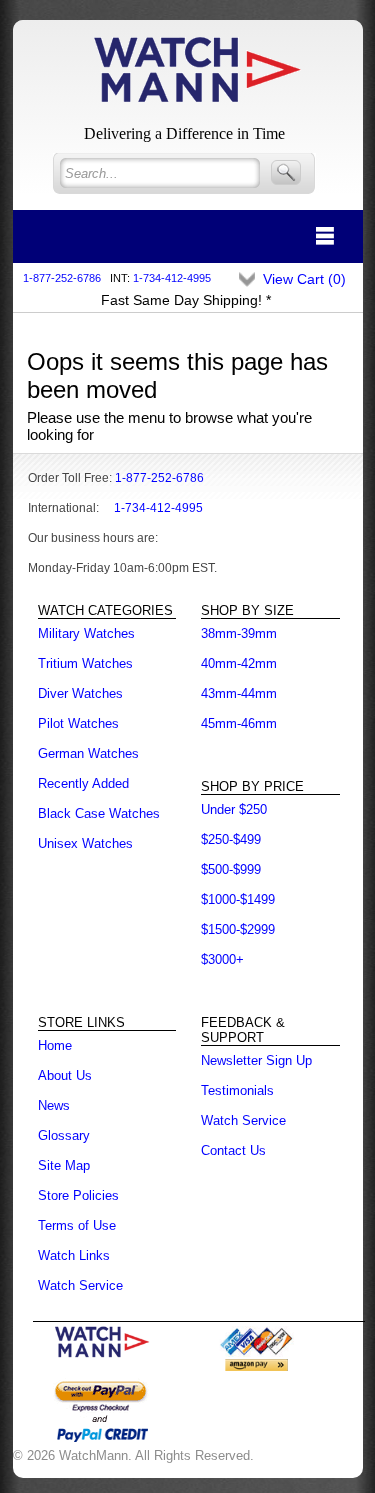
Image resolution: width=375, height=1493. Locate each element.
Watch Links (74, 1255)
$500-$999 (231, 869)
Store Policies (78, 1195)
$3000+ (222, 959)
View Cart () (304, 279)
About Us (65, 1075)
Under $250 (234, 809)
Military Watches (86, 633)
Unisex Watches (85, 843)
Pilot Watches (78, 723)
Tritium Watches (85, 663)
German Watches (88, 753)
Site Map (64, 1165)
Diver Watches (80, 693)
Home (55, 1045)
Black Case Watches (99, 813)
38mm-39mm (239, 633)
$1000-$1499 (238, 899)
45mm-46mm (239, 723)
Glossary (64, 1135)
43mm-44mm (239, 693)
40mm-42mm (239, 663)
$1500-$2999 (238, 929)
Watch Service (80, 1285)
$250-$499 (231, 839)
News (54, 1105)
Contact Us (233, 1150)
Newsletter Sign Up (256, 1060)
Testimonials (237, 1090)
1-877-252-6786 (62, 278)
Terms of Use (77, 1225)
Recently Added (83, 783)
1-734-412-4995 (172, 278)
